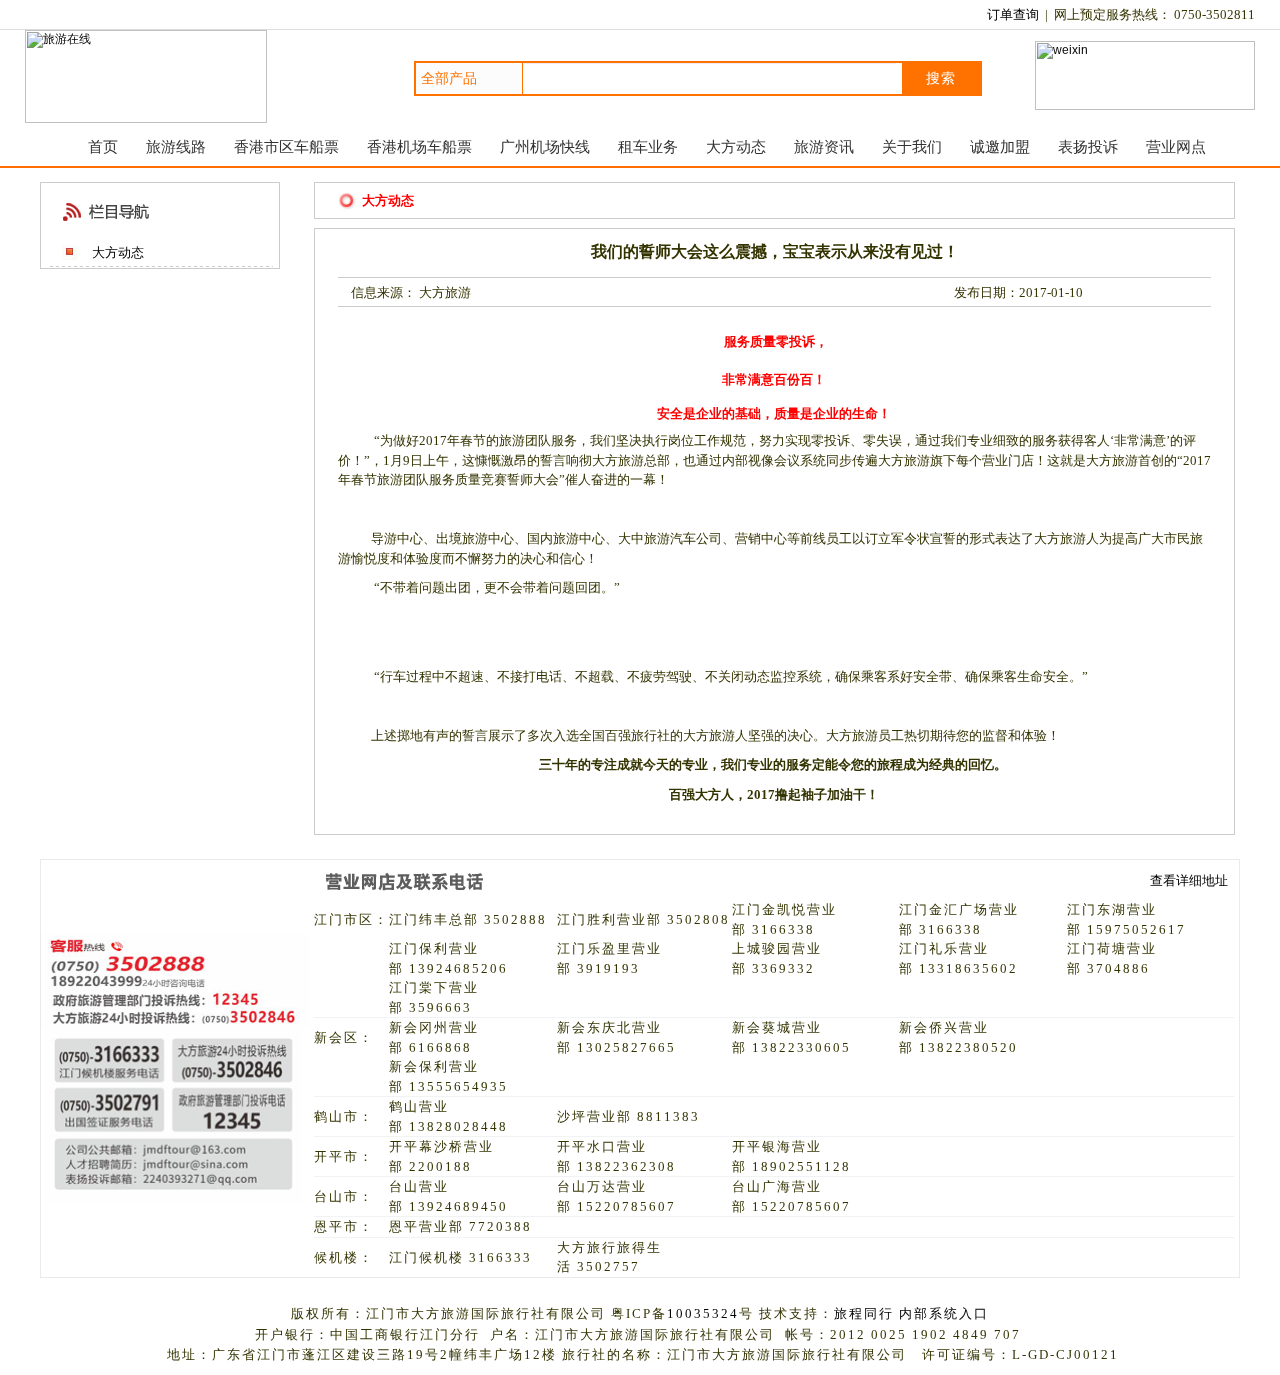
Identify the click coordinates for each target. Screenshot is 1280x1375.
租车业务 (648, 146)
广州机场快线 (545, 146)
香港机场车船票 (419, 146)
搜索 (941, 78)
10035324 (703, 1313)
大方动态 (736, 146)
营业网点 (1176, 146)
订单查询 (1013, 14)
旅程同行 (864, 1313)
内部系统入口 (944, 1313)
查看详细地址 (1189, 880)
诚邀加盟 (1000, 146)
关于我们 (912, 146)
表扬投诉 (1088, 146)
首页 (103, 146)
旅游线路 (176, 146)
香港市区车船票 (286, 146)
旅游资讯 (824, 146)
